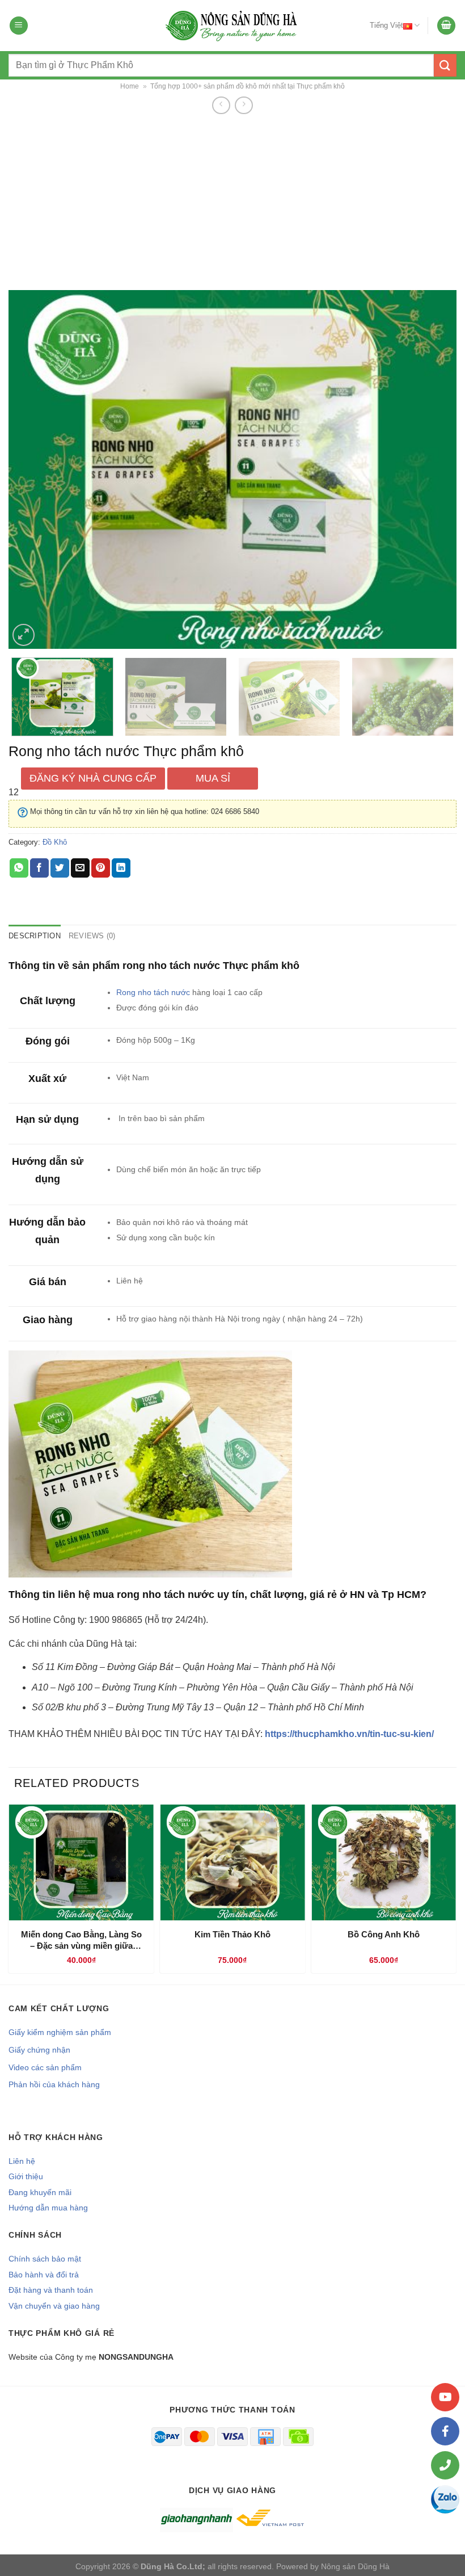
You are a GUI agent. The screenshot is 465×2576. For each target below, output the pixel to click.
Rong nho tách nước (153, 992)
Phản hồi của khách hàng (54, 2084)
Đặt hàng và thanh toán (51, 2290)
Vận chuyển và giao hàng (54, 2306)
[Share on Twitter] (60, 868)
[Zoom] (24, 635)
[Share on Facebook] (39, 868)
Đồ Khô (55, 842)
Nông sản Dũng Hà (355, 2566)
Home (130, 86)
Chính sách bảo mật (45, 2259)
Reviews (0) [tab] (92, 936)
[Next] (433, 469)
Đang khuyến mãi (40, 2192)
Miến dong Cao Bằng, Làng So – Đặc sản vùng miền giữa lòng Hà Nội (81, 1940)
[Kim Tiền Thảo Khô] (233, 1862)
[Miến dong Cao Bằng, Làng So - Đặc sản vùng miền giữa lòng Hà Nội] (81, 1862)
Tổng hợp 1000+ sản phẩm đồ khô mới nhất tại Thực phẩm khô (248, 86)
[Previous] (32, 469)
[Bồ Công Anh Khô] (384, 1862)
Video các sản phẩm (45, 2067)
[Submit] (445, 65)
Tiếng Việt (386, 25)
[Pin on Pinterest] (101, 868)
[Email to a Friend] (80, 868)
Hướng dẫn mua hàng (48, 2208)
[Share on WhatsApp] (19, 868)
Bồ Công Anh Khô (384, 1934)
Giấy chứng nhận (39, 2050)
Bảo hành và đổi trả (44, 2275)
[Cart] (446, 26)
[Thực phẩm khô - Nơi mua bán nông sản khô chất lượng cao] (232, 26)
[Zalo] (445, 2499)
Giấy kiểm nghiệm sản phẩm (60, 2032)
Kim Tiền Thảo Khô (232, 1934)
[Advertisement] (232, 202)
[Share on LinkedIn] (121, 868)
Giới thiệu (26, 2176)
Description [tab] (35, 936)
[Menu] (19, 26)
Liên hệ (22, 2161)
